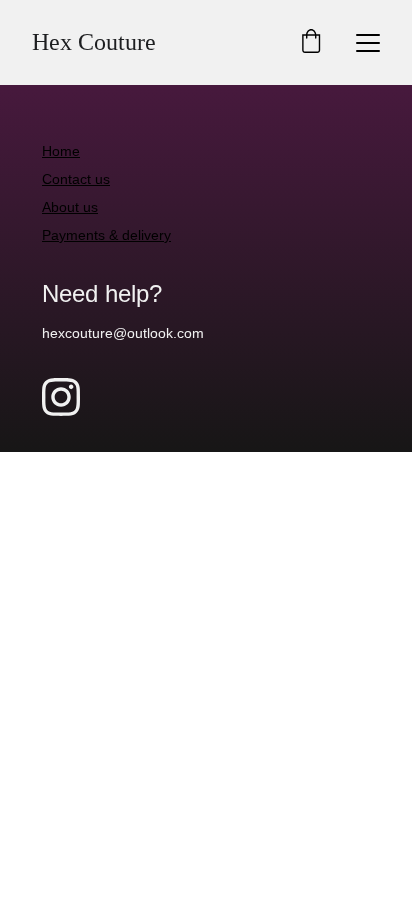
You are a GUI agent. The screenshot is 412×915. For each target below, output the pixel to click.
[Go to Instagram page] (61, 397)
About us (70, 207)
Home (61, 151)
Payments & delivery (106, 235)
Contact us (76, 179)
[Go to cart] (311, 42)
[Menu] (368, 43)
